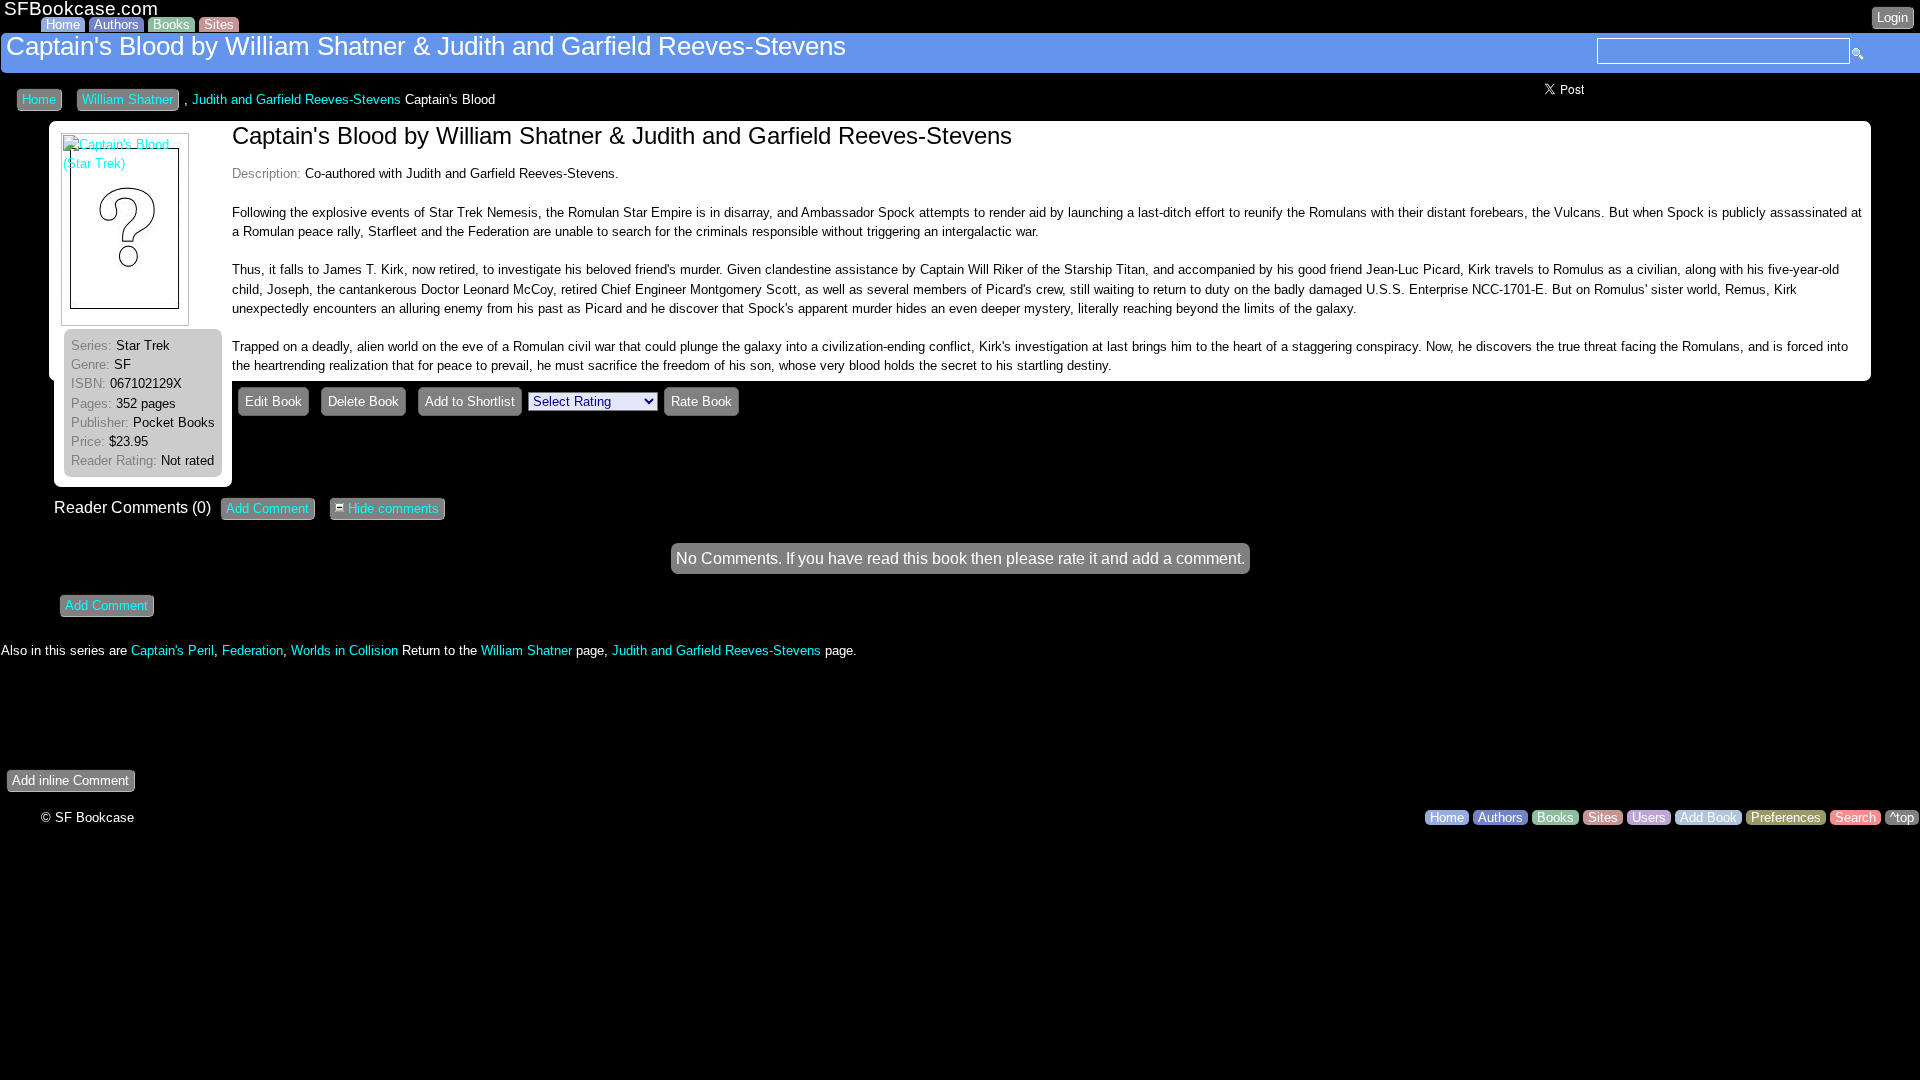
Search (1855, 817)
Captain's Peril (172, 650)
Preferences (1786, 817)
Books (171, 24)
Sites (219, 24)
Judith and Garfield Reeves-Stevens (296, 99)
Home (63, 24)
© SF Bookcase (87, 817)
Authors (116, 24)
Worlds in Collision (344, 650)
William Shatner (127, 99)
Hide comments (391, 508)
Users (1649, 817)
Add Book (1708, 817)
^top (1902, 817)
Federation (252, 650)
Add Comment (267, 508)
